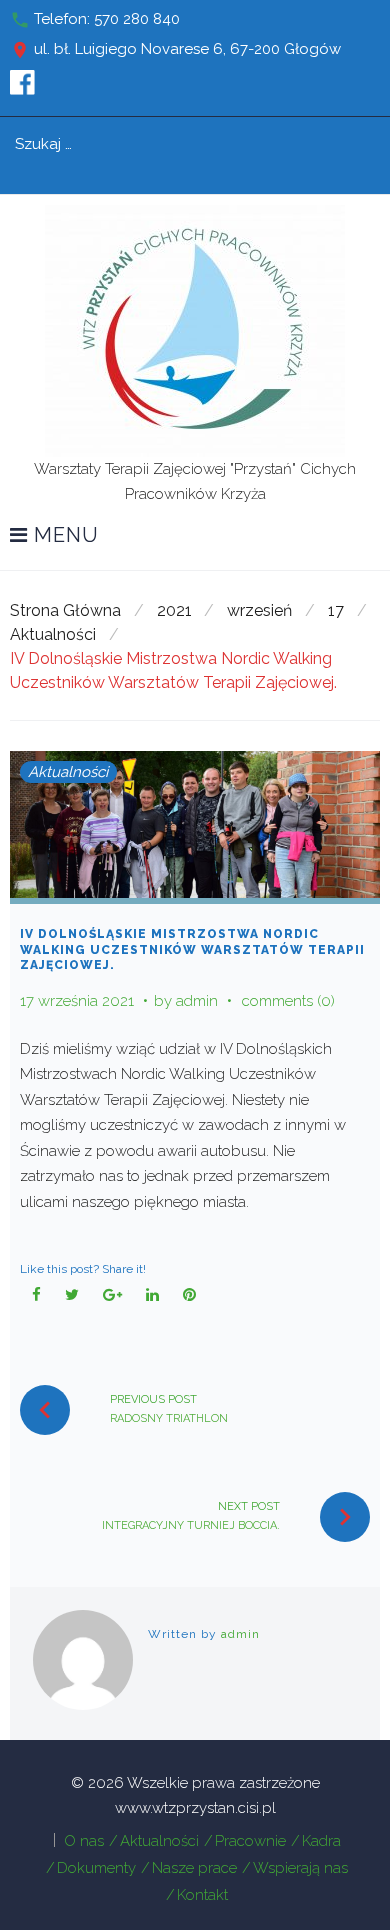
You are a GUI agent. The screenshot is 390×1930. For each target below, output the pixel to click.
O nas (84, 1841)
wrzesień (259, 610)
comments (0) (288, 1001)
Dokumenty (96, 1868)
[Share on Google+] (113, 1296)
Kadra (321, 1841)
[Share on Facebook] (37, 1296)
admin (197, 1001)
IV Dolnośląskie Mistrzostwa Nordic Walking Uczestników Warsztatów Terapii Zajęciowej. (192, 949)
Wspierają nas (300, 1868)
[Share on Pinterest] (190, 1296)
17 (336, 610)
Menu (63, 536)
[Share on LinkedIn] (153, 1296)
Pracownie (250, 1841)
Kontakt (202, 1895)
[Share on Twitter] (72, 1296)
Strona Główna (65, 610)
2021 (174, 610)
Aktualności (53, 634)
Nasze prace (194, 1868)
